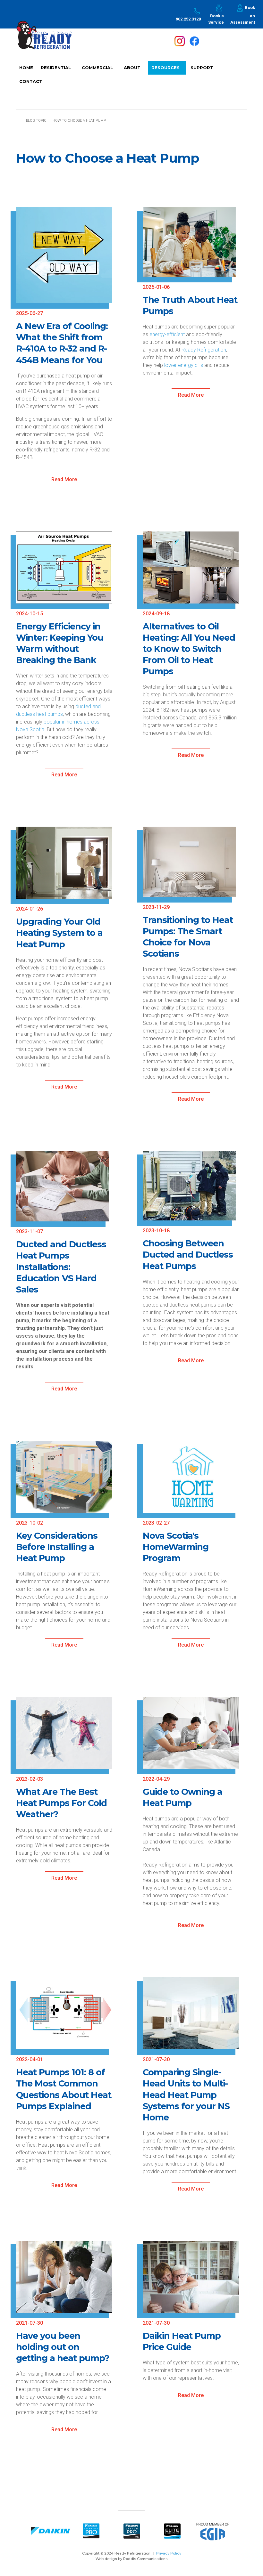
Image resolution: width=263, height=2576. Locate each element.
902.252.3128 (189, 19)
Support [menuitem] (200, 70)
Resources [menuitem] (164, 70)
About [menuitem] (131, 70)
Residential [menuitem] (54, 70)
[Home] (44, 40)
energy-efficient (167, 334)
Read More (64, 479)
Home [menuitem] (26, 68)
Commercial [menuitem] (96, 70)
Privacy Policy (169, 2553)
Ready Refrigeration (204, 350)
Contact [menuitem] (31, 81)
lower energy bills (184, 365)
